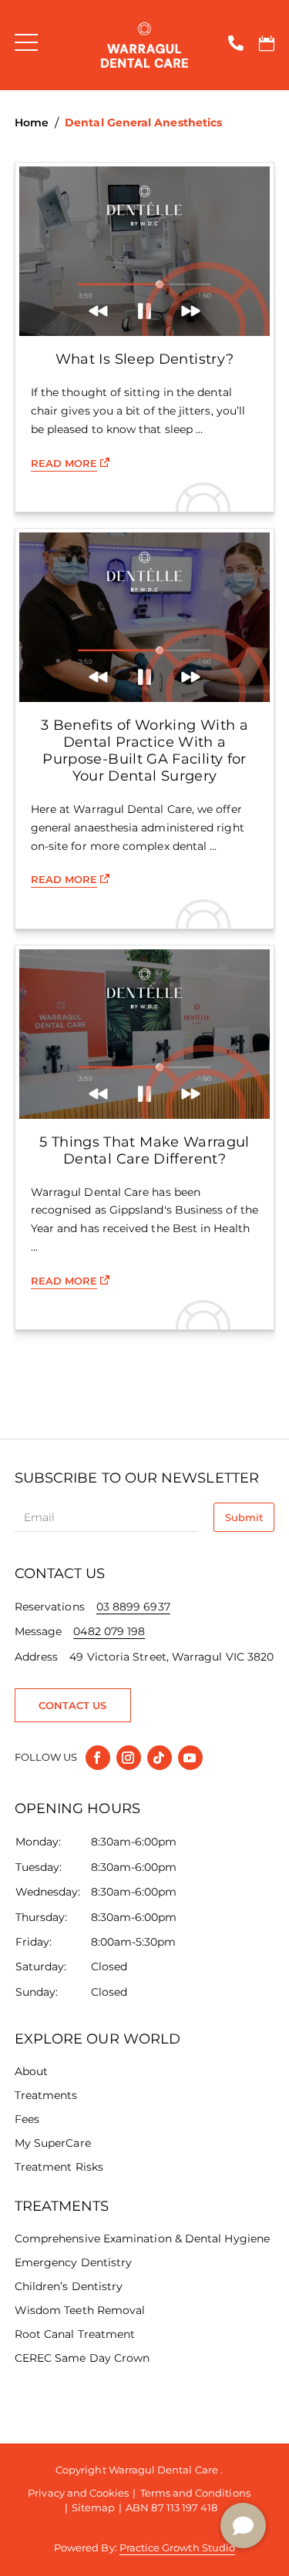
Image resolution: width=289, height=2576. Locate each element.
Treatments (46, 2095)
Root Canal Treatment (75, 2334)
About (31, 2071)
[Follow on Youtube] (190, 1758)
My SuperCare (53, 2143)
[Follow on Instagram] (129, 1758)
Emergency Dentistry (73, 2262)
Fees (27, 2119)
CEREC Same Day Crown (82, 2358)
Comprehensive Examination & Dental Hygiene (142, 2238)
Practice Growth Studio (177, 2547)
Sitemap (93, 2507)
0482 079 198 (109, 1631)
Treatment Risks (59, 2167)
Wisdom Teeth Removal (80, 2310)
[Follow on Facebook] (98, 1758)
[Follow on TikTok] (160, 1758)
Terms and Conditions (195, 2493)
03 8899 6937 (133, 1607)
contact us (73, 1705)
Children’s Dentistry (69, 2286)
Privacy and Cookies (78, 2493)
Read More (64, 463)
